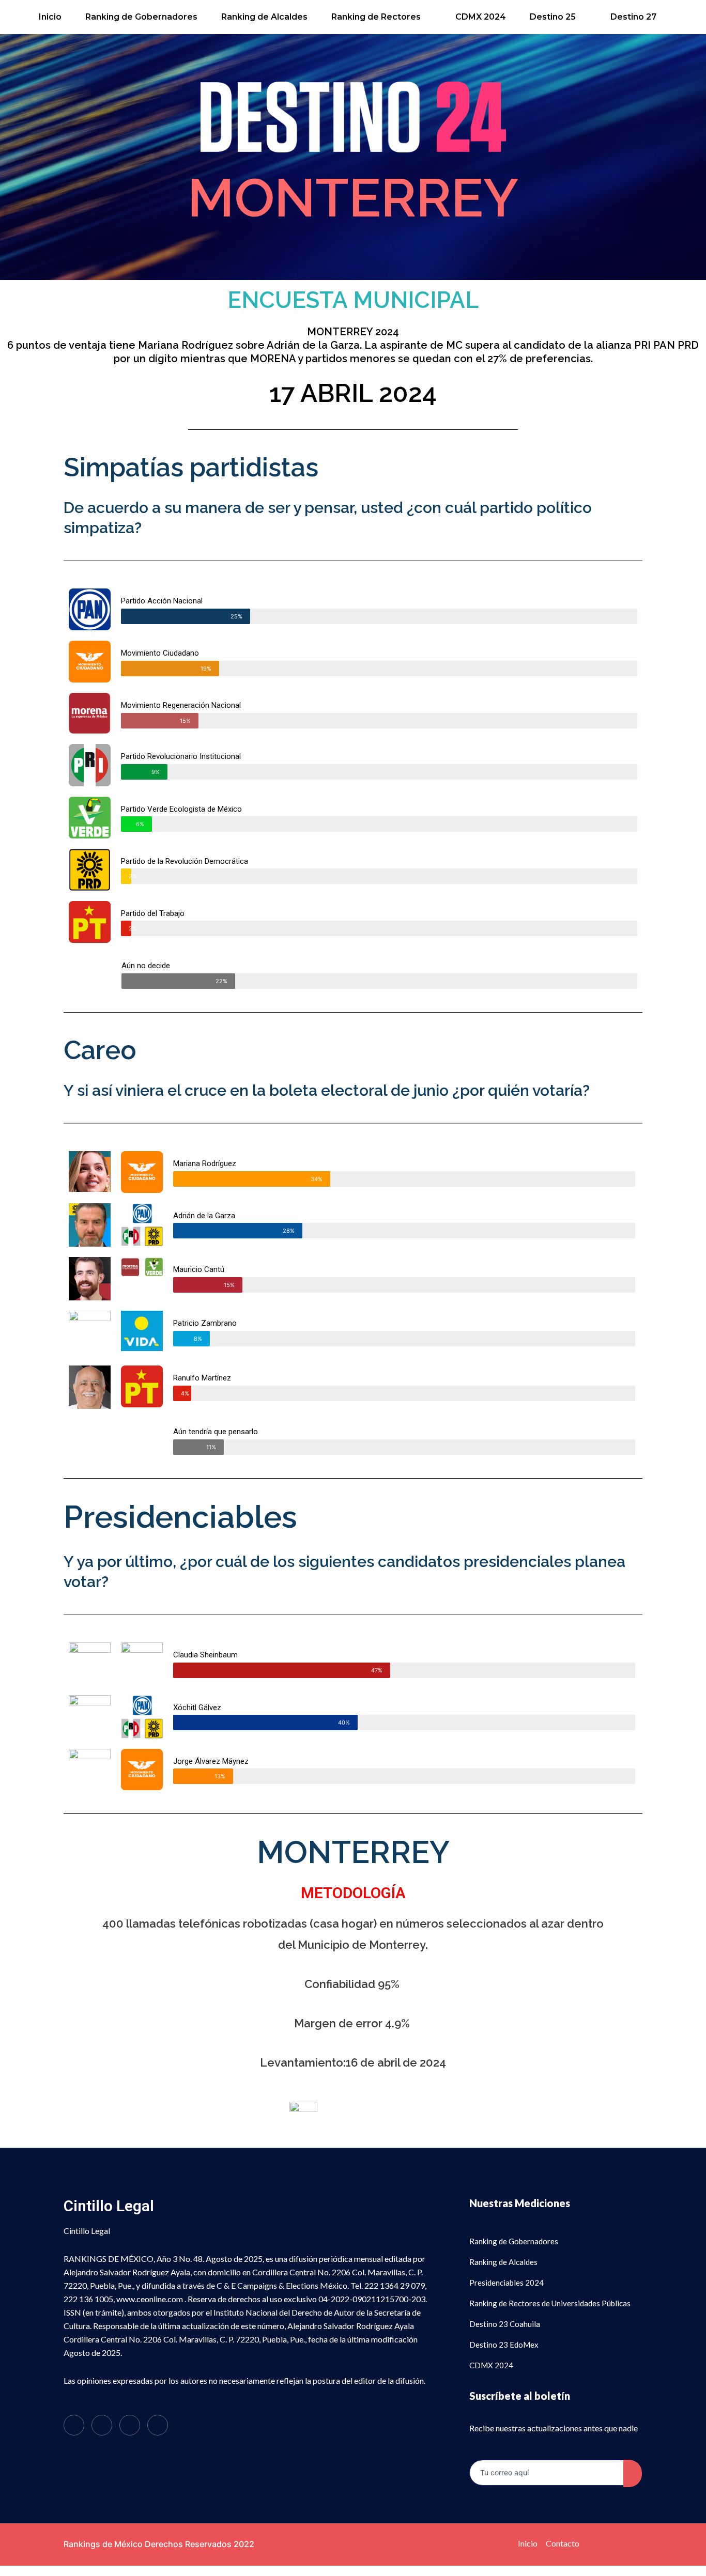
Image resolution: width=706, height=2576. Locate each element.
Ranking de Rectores (376, 17)
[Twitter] (102, 2425)
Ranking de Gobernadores (141, 17)
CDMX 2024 (481, 17)
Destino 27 (633, 17)
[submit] (633, 2473)
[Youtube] (158, 2425)
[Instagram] (130, 2425)
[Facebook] (74, 2425)
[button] (381, 17)
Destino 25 (553, 17)
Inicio (50, 17)
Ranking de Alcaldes (264, 17)
